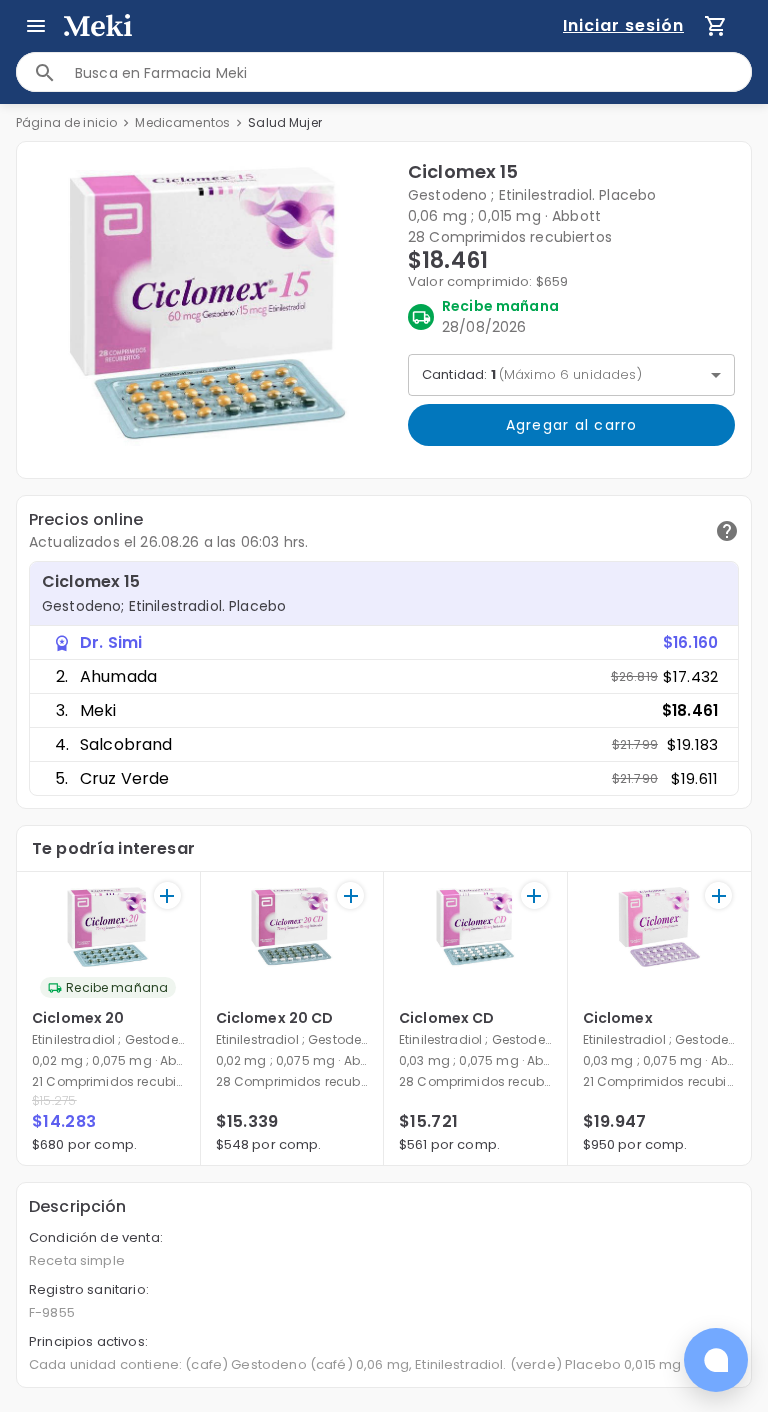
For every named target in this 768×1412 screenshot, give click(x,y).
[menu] (36, 26)
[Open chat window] (716, 1360)
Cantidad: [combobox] (532, 374)
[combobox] (413, 72)
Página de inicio (66, 122)
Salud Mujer (285, 122)
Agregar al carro (572, 425)
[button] (208, 306)
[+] (167, 895)
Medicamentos (182, 122)
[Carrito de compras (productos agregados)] (716, 26)
